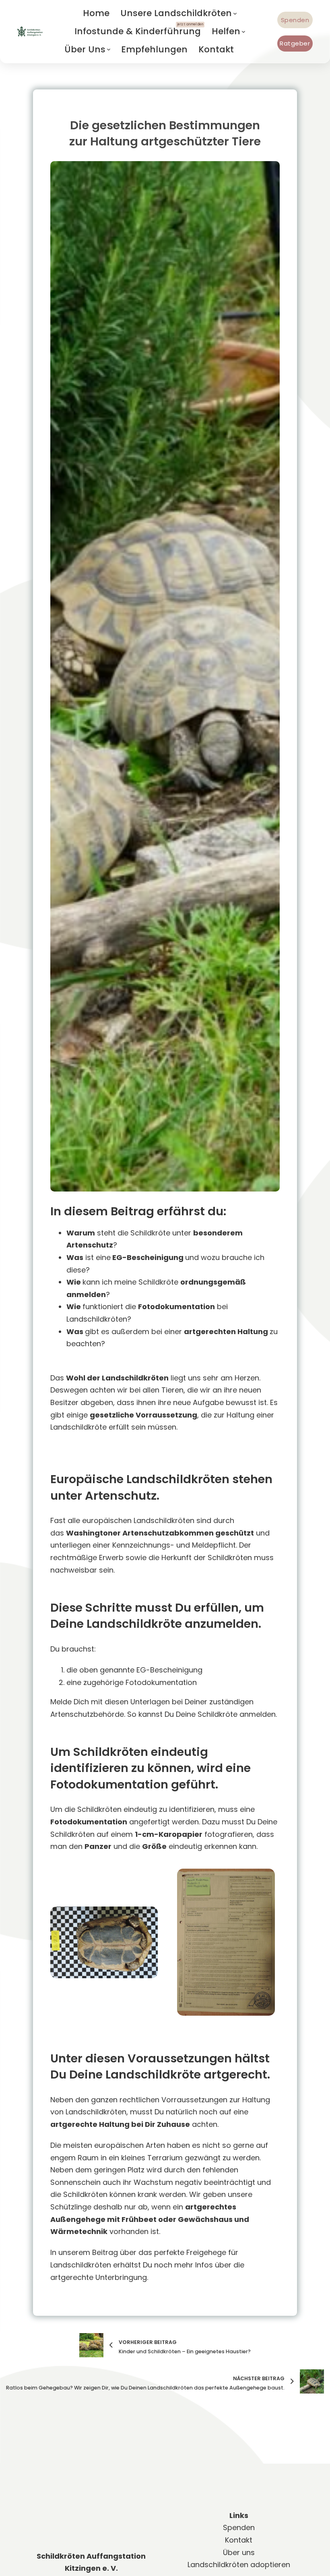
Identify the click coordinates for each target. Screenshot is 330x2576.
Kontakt (216, 49)
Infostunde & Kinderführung (138, 31)
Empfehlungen (154, 49)
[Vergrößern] (147, 1917)
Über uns (239, 2544)
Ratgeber (295, 43)
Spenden (295, 20)
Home (96, 13)
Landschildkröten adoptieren (239, 2556)
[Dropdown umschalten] (235, 14)
